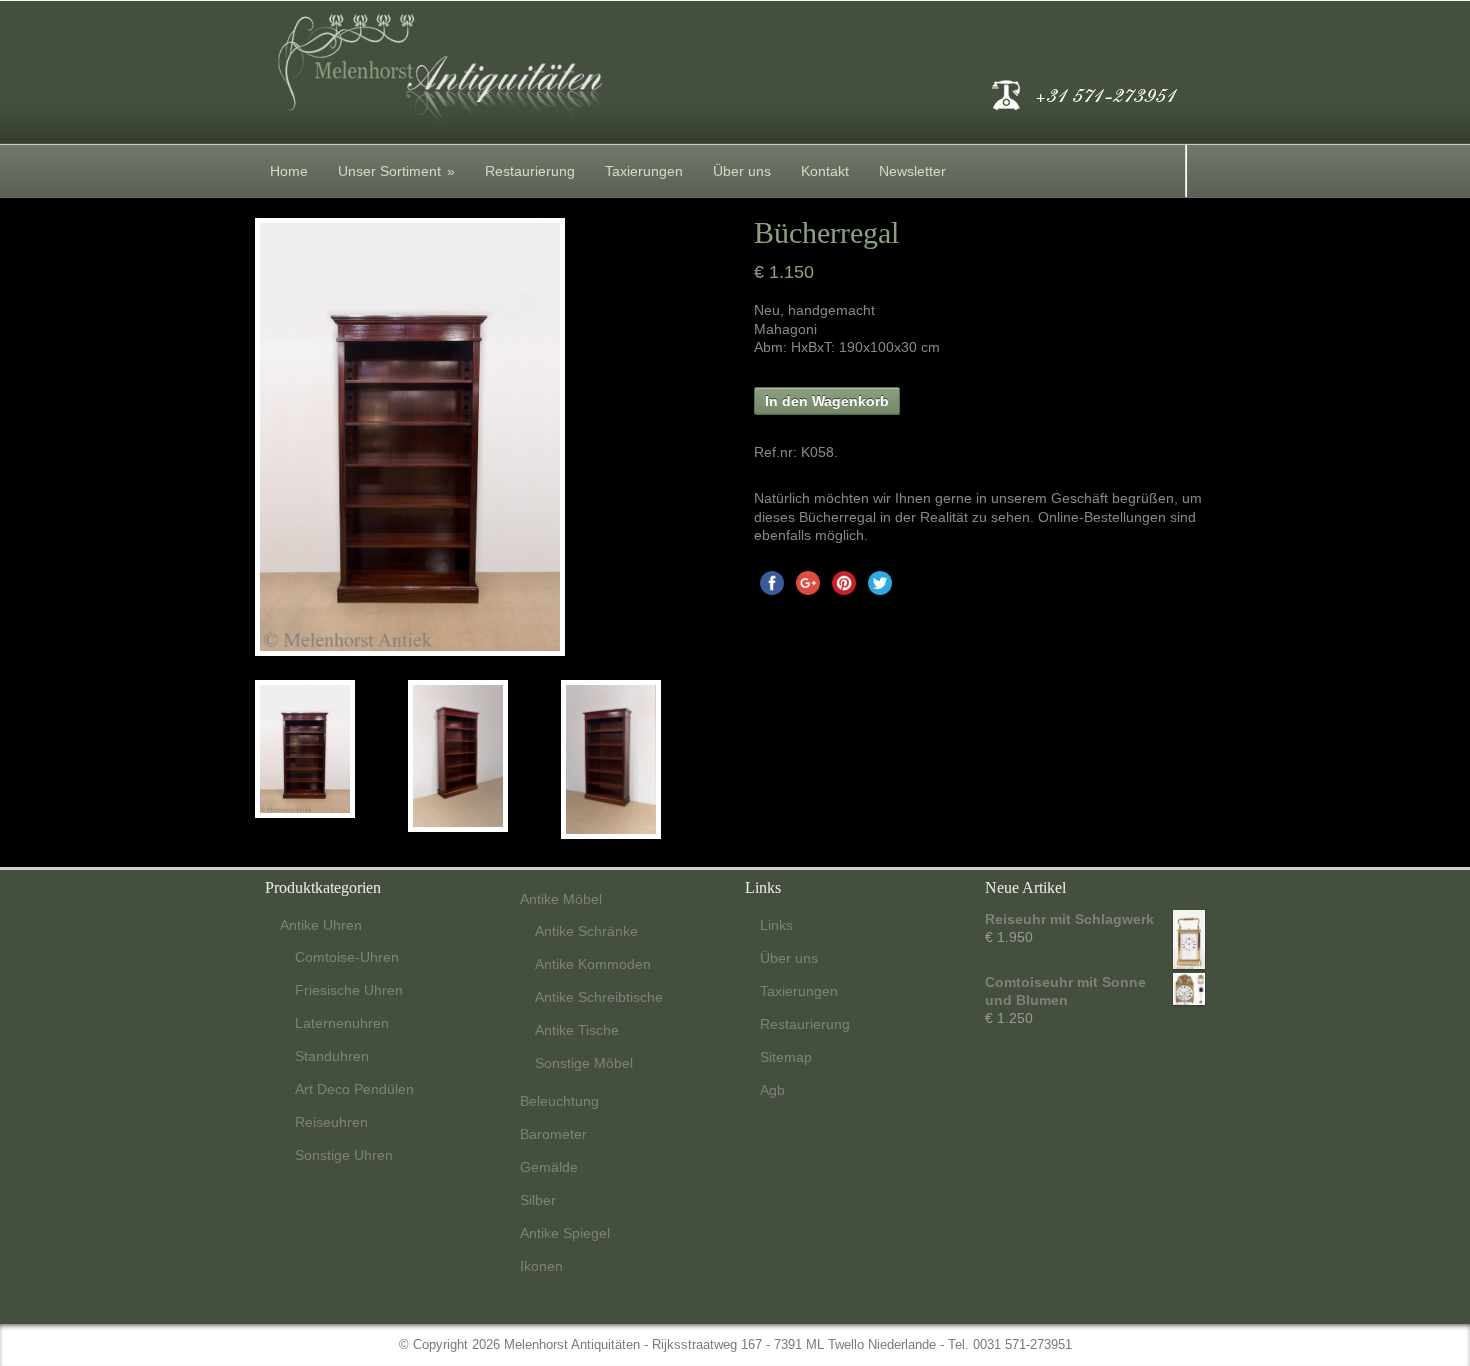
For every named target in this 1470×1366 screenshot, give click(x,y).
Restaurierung (530, 171)
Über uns (742, 171)
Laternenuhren (342, 1023)
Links (776, 925)
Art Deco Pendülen (354, 1089)
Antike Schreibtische (599, 997)
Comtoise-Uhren (347, 957)
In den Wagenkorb (827, 401)
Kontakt (825, 171)
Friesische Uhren (349, 990)
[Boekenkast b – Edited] (484, 756)
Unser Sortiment (396, 171)
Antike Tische (577, 1030)
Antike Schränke (586, 931)
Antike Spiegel (565, 1233)
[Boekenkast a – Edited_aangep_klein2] (331, 749)
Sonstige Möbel (584, 1063)
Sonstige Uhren (344, 1155)
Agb (772, 1090)
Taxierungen (644, 171)
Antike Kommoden (593, 964)
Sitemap (786, 1057)
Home (289, 171)
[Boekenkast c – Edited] (637, 759)
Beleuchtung (559, 1101)
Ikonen (541, 1266)
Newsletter (912, 171)
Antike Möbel (561, 899)
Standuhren (332, 1056)
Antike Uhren (321, 925)
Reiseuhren (331, 1122)
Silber (538, 1200)
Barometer (553, 1134)
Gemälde (549, 1167)
